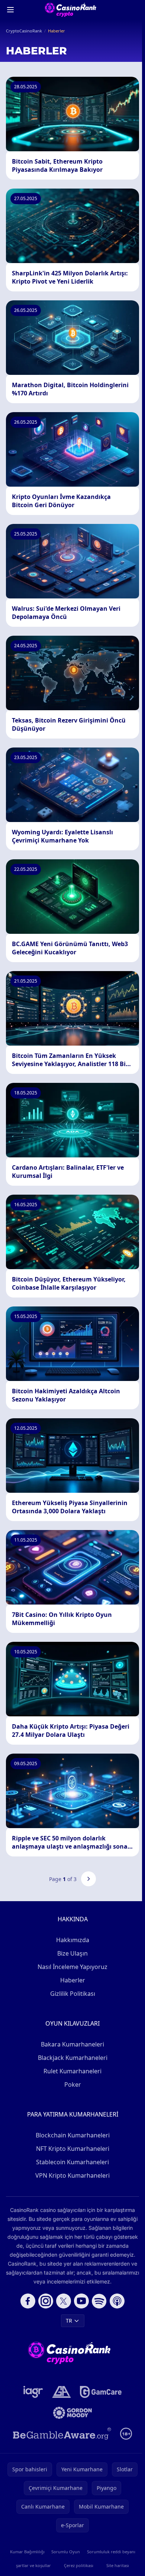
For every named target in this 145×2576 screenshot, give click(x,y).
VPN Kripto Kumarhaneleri (72, 2175)
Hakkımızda (73, 1940)
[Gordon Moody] (72, 2413)
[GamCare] (101, 2392)
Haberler (73, 1980)
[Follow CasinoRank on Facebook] (28, 2301)
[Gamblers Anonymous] (62, 2392)
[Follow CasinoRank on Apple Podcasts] (117, 2301)
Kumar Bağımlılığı (27, 2552)
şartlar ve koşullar (33, 2565)
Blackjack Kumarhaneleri (73, 2058)
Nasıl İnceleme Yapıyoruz (72, 1967)
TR (69, 2321)
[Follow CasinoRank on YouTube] (81, 2301)
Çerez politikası (79, 2565)
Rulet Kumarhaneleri (72, 2071)
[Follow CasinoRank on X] (64, 2301)
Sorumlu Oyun (66, 2552)
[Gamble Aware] (62, 2434)
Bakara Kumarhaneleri (72, 2044)
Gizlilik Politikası (73, 1994)
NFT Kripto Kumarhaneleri (73, 2149)
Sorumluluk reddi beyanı (111, 2552)
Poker (73, 2084)
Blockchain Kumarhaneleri (73, 2135)
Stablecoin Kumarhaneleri (72, 2162)
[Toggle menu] (10, 10)
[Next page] (88, 1879)
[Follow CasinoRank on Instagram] (46, 2301)
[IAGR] (33, 2392)
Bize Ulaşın (72, 1953)
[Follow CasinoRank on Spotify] (99, 2301)
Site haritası (118, 2565)
